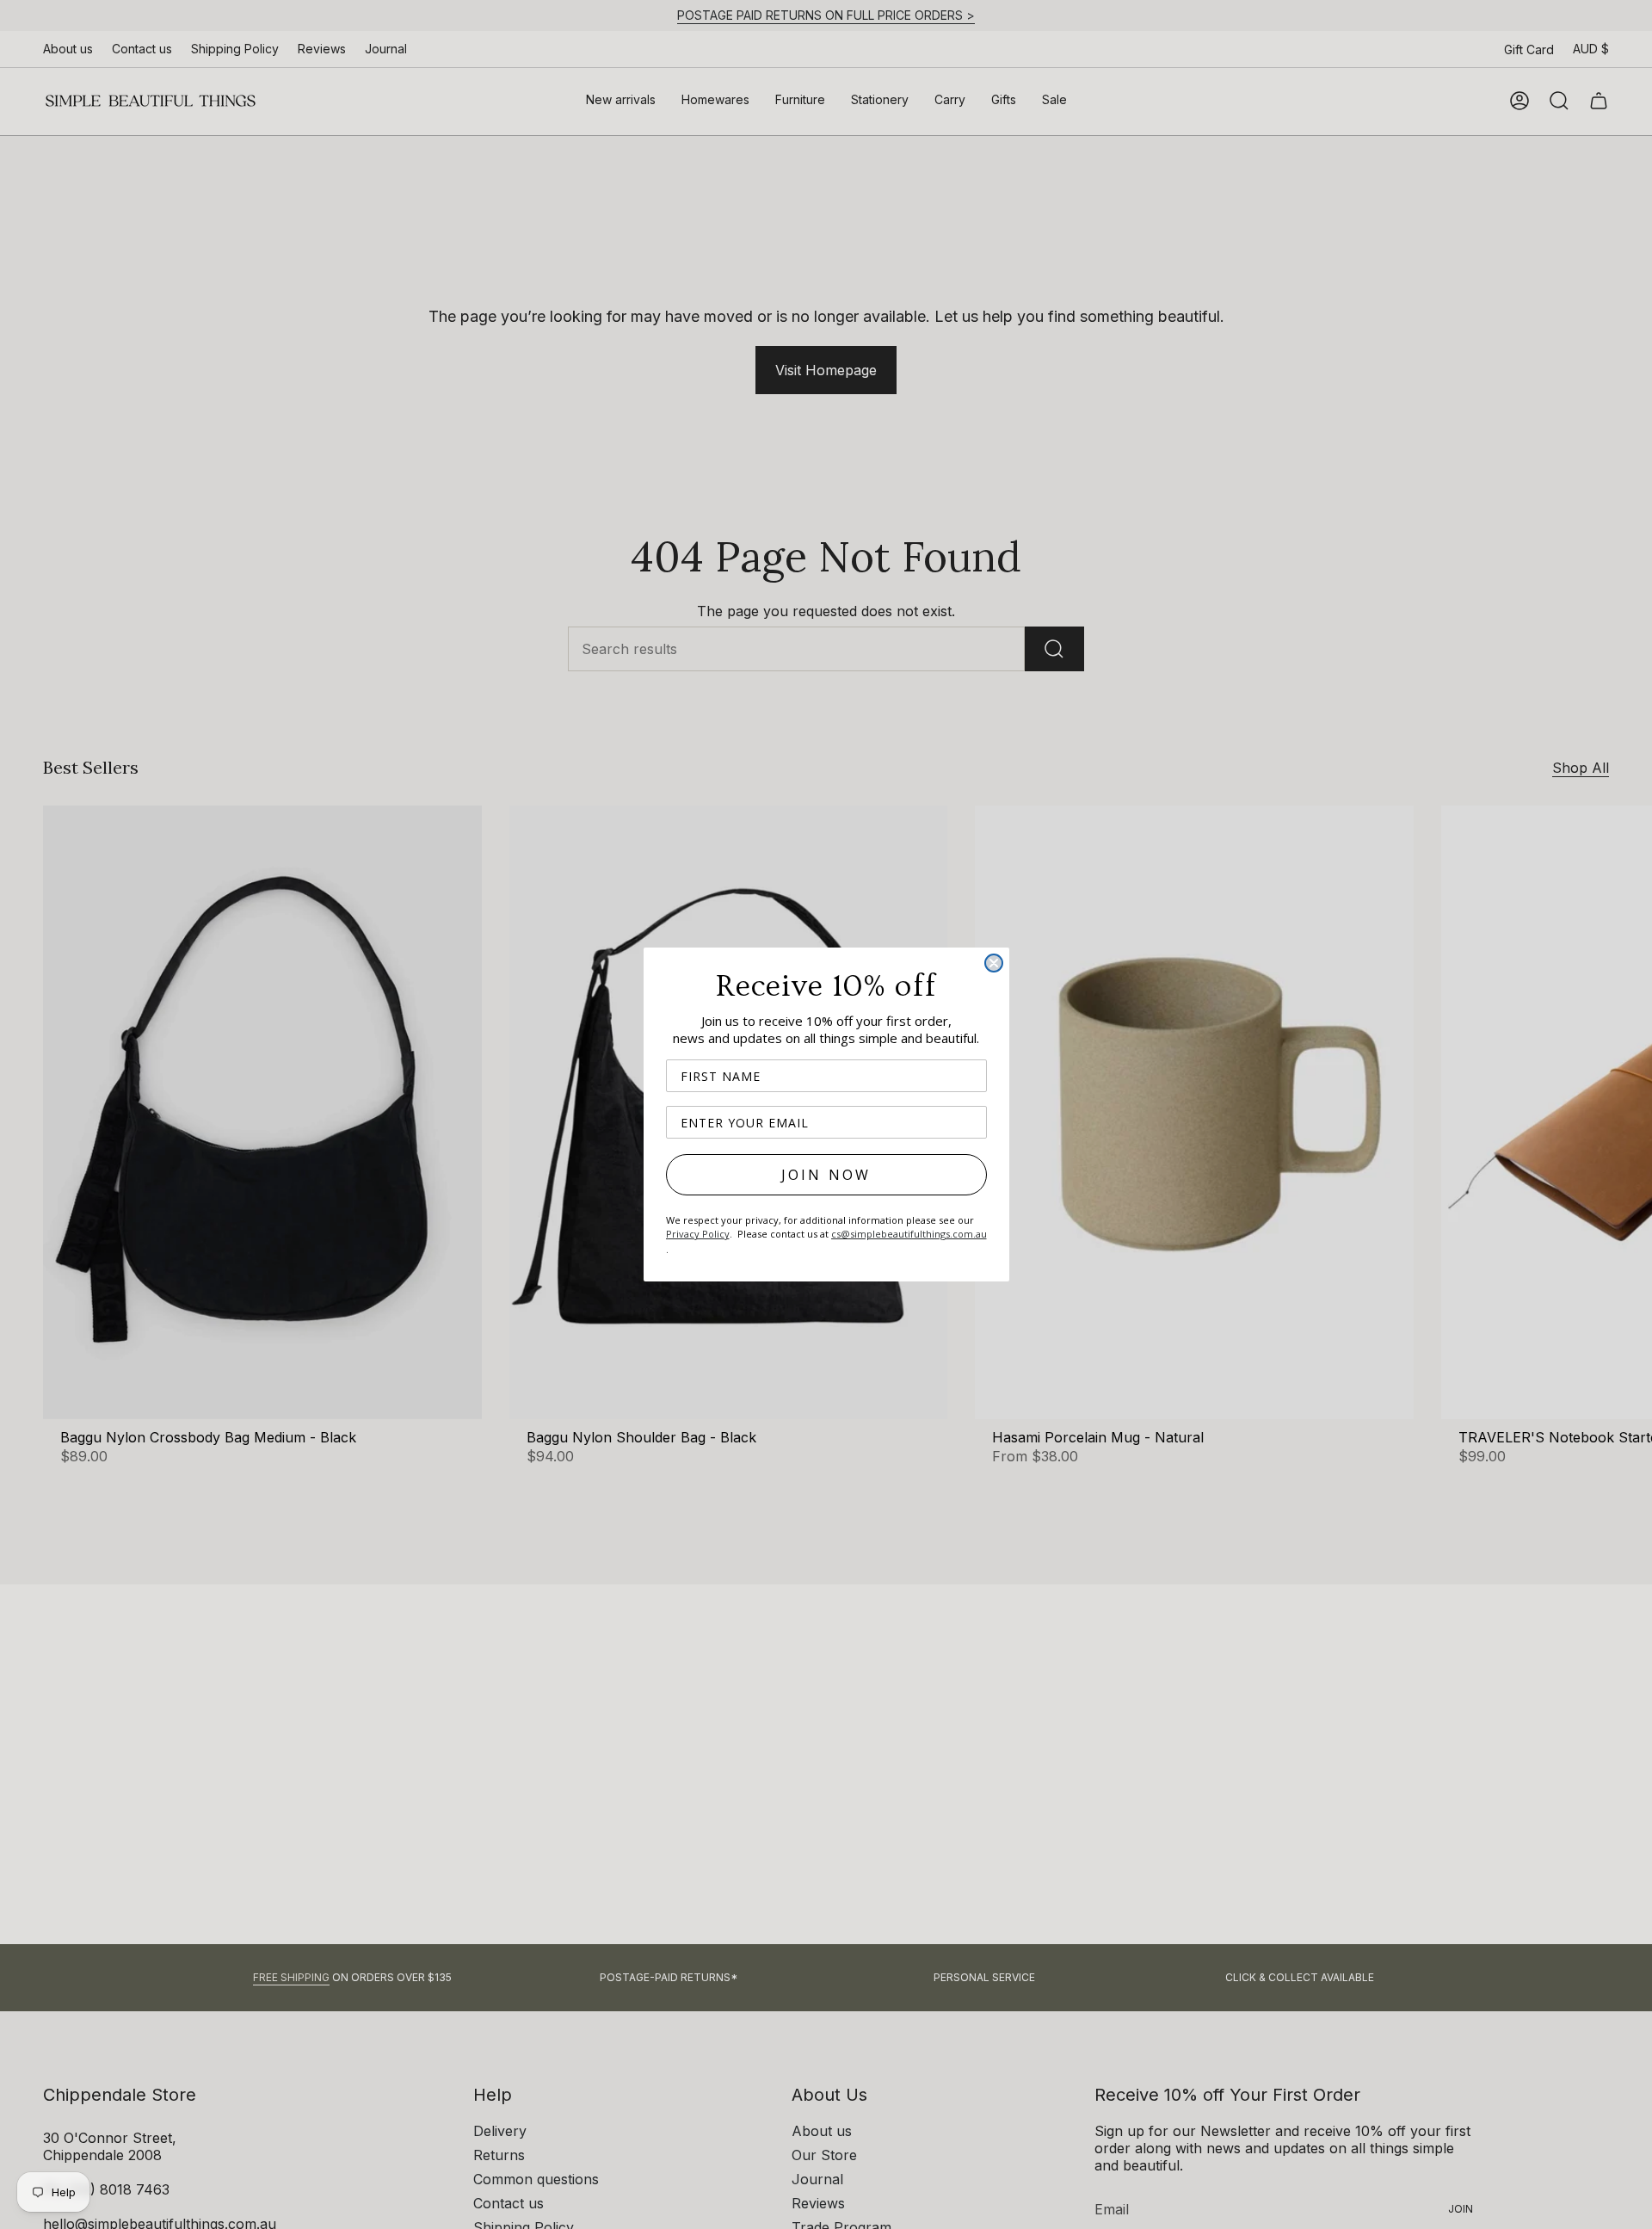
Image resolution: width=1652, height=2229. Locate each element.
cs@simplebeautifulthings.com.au (909, 1234)
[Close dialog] (994, 963)
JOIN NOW (826, 1175)
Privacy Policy (698, 1234)
